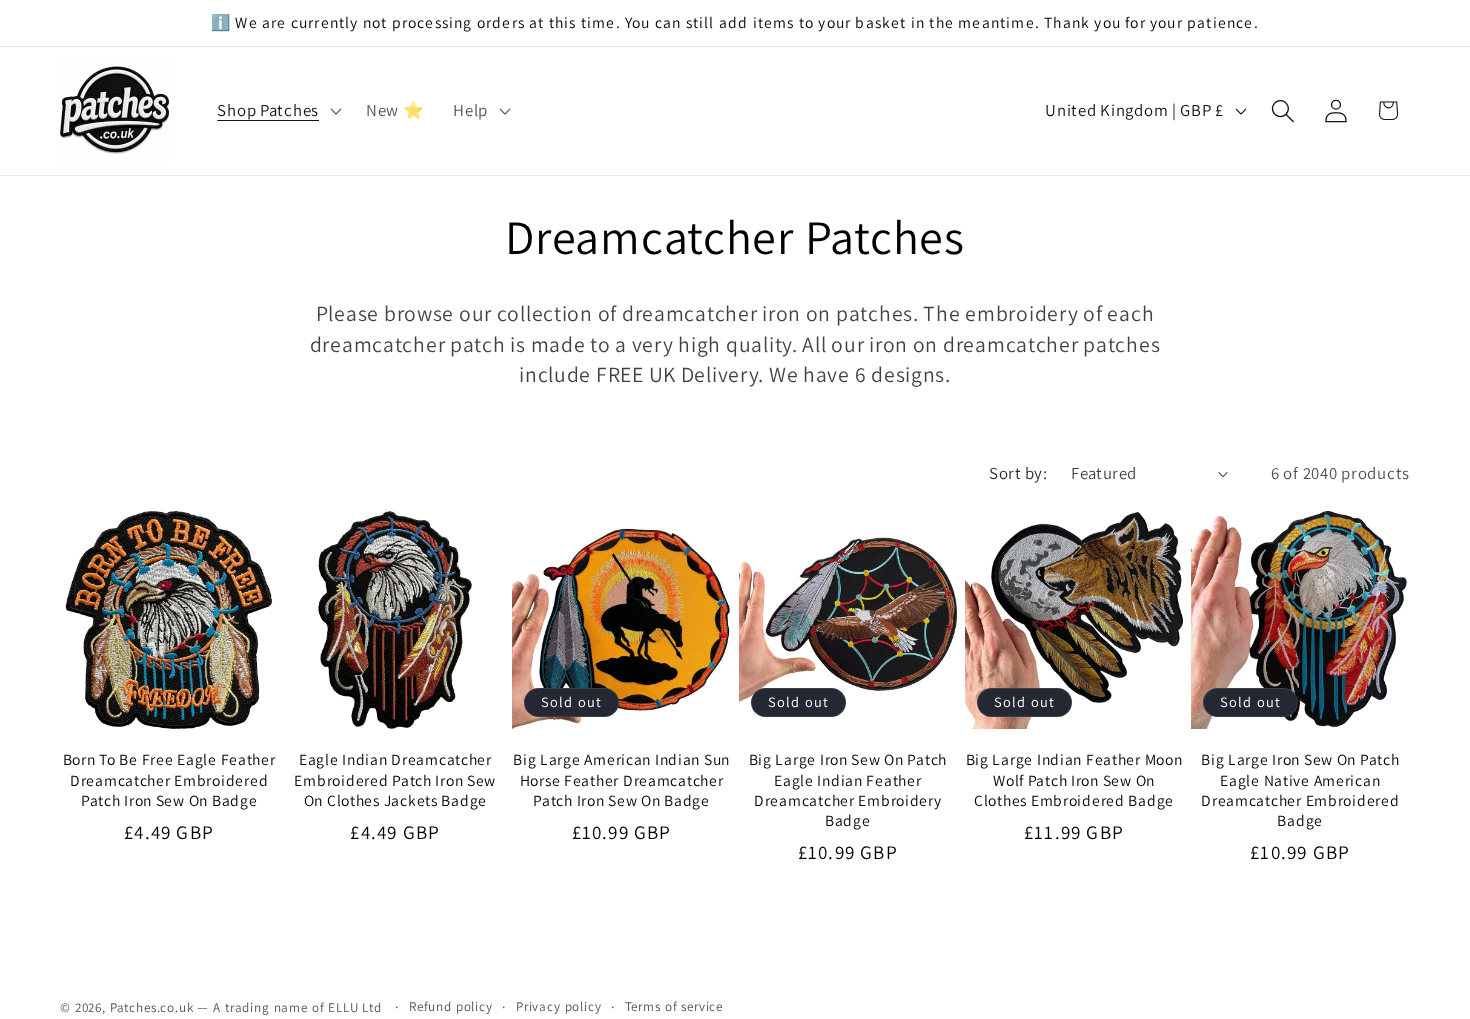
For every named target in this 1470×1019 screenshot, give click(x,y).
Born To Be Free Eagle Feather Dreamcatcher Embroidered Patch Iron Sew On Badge (169, 779)
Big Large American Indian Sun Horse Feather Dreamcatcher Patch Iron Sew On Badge (621, 779)
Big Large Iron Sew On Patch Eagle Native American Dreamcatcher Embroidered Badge (1300, 789)
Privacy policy (559, 1006)
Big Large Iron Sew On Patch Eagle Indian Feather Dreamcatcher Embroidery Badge (848, 789)
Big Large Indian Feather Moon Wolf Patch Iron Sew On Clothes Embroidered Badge (1074, 779)
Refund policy (451, 1006)
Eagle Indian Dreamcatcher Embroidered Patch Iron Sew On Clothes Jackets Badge (395, 779)
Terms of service (674, 1006)
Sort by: (1018, 473)
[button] (277, 111)
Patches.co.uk (152, 1007)
